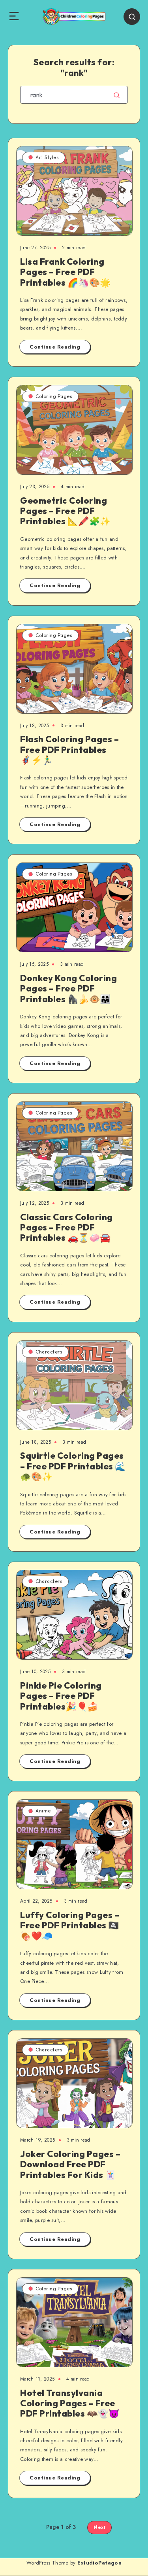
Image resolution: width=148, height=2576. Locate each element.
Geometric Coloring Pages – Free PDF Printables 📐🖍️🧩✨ (66, 511)
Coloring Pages (54, 396)
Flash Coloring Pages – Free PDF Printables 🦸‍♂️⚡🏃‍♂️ (69, 750)
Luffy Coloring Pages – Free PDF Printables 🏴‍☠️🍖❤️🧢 (70, 1925)
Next (99, 2527)
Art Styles (47, 157)
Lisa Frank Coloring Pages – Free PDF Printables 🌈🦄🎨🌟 (66, 272)
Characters (49, 1352)
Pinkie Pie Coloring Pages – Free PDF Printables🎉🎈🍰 (61, 1696)
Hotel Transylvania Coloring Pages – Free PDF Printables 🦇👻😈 (70, 2403)
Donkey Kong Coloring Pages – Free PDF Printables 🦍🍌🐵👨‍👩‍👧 (68, 989)
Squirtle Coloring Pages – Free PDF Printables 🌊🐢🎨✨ (73, 1466)
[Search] (132, 17)
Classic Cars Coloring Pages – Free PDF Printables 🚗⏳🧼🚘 (67, 1227)
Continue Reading (55, 347)
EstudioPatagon (99, 2563)
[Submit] (117, 95)
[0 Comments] (116, 161)
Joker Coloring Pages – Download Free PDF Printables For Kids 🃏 (70, 2164)
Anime (43, 1811)
